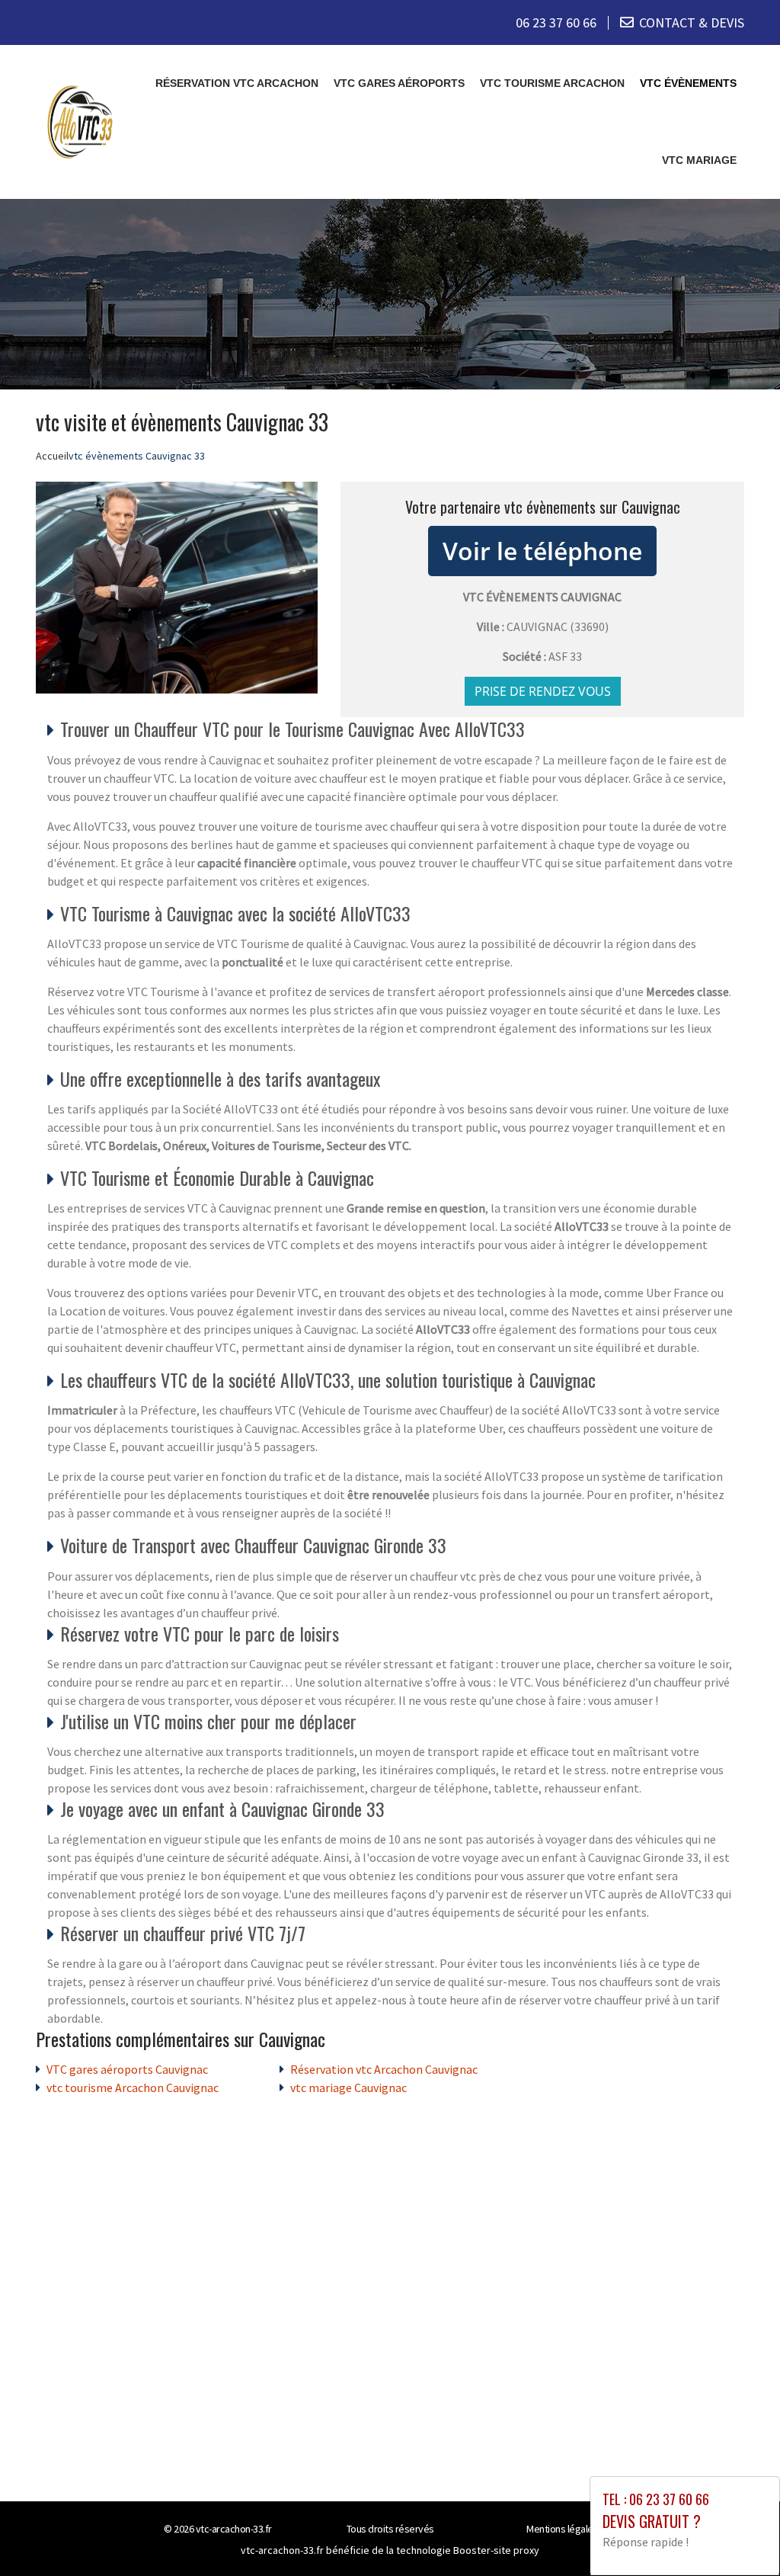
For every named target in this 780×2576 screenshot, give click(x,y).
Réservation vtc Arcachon (237, 83)
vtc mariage (699, 160)
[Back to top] (738, 2534)
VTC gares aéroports (399, 83)
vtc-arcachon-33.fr (234, 2529)
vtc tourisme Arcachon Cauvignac (133, 2087)
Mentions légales (562, 2529)
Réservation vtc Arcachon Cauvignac (384, 2069)
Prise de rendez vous (543, 691)
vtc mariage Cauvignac (348, 2087)
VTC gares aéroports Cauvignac (127, 2069)
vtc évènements (688, 83)
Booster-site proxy (496, 2550)
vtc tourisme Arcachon (552, 83)
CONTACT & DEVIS (692, 22)
